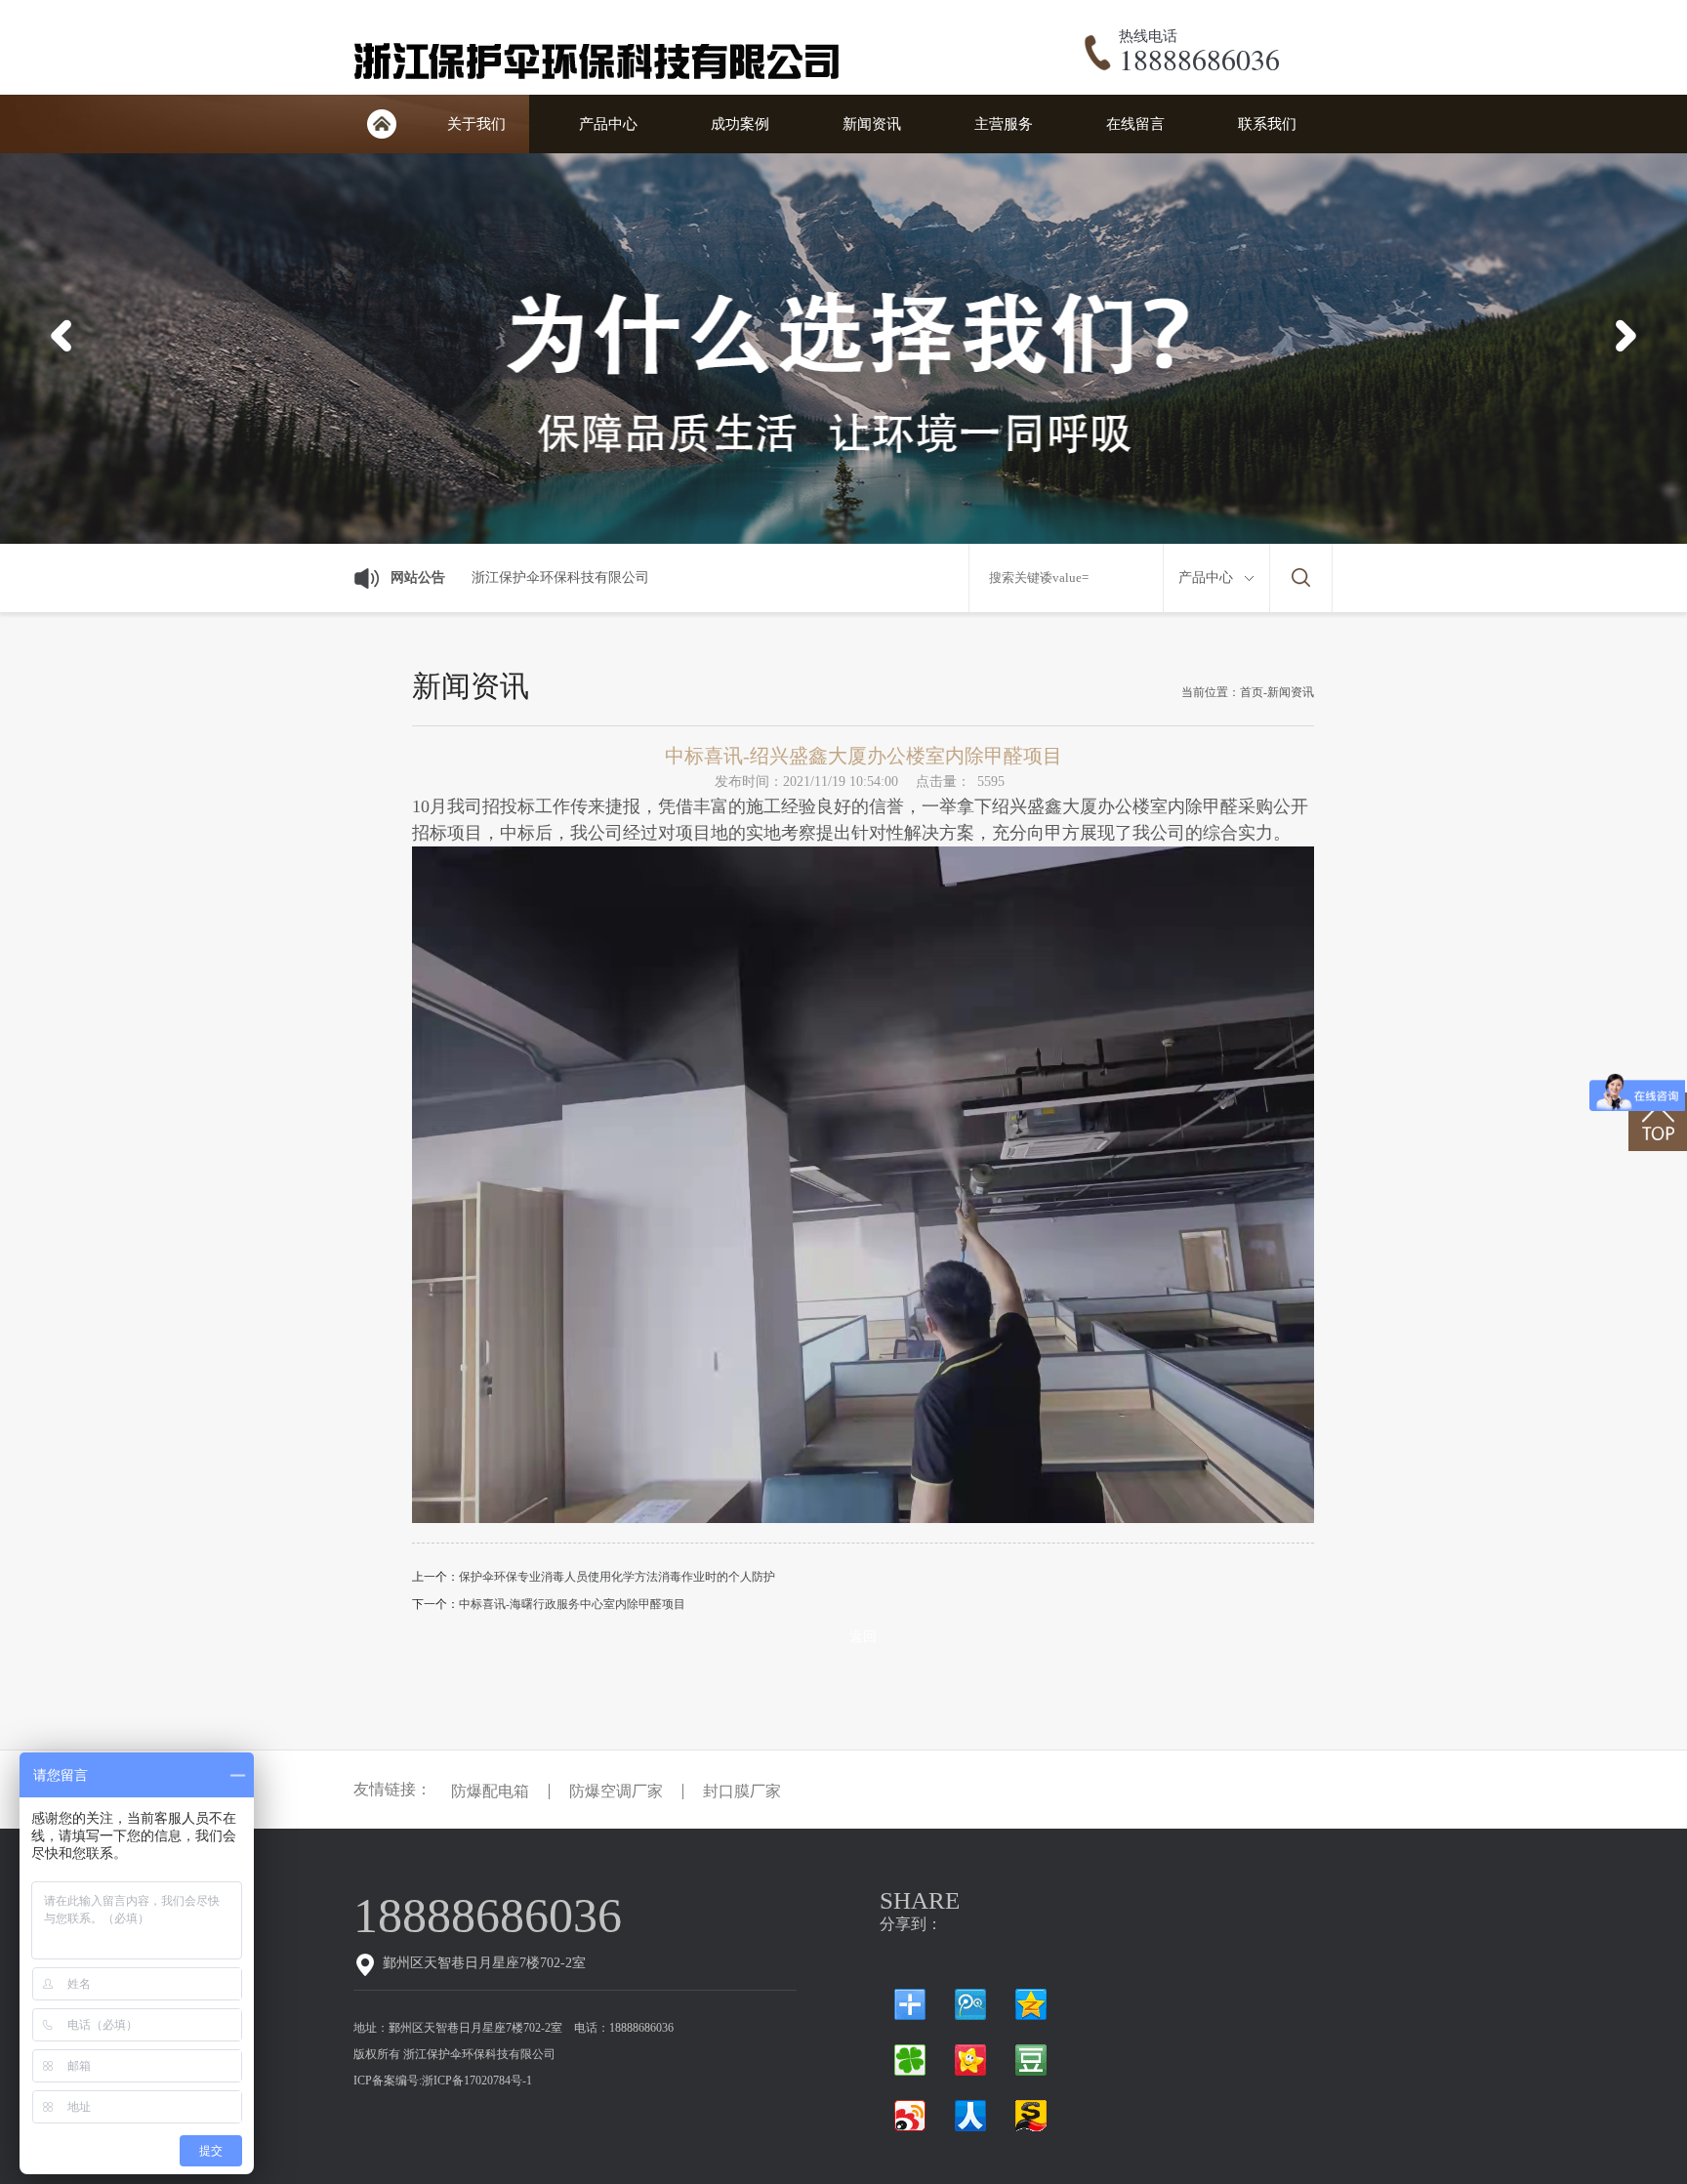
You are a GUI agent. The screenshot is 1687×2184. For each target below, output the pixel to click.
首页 (382, 124)
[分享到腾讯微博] (970, 2004)
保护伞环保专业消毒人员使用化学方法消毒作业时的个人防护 (617, 1577)
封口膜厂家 (742, 1792)
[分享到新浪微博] (910, 2116)
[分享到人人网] (970, 2116)
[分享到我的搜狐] (1031, 2116)
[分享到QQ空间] (1031, 2004)
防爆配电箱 (490, 1792)
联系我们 (1267, 124)
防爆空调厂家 (616, 1792)
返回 (863, 1637)
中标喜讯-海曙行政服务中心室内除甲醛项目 (572, 1604)
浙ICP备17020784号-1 (477, 2081)
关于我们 (476, 124)
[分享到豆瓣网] (1031, 2060)
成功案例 (740, 124)
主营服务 (1004, 124)
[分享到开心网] (970, 2060)
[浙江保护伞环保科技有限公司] (601, 84)
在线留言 (1135, 124)
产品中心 (608, 124)
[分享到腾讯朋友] (910, 2060)
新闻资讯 (872, 124)
